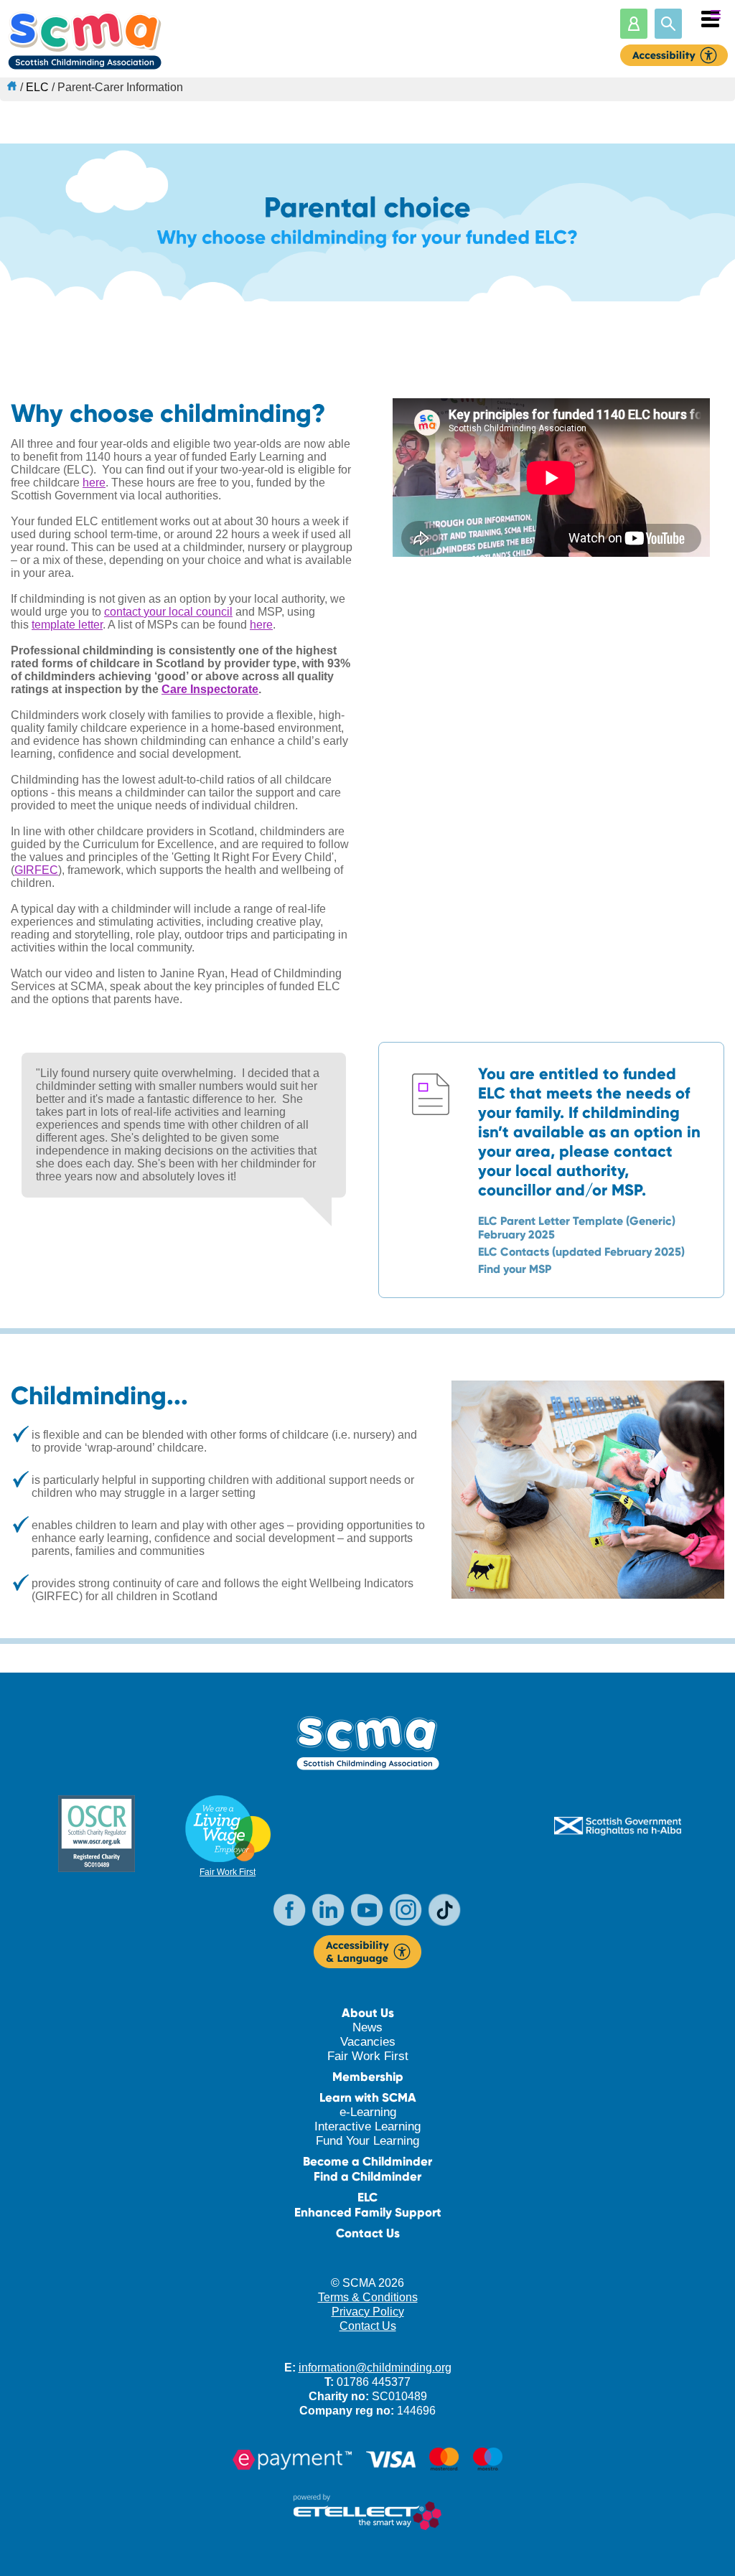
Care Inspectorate (210, 689)
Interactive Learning (367, 2126)
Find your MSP (515, 1269)
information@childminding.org (375, 2368)
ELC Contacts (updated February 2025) (581, 1252)
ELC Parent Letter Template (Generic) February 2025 (577, 1228)
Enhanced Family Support (368, 2213)
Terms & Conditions (368, 2297)
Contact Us (368, 2233)
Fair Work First (228, 1872)
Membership (368, 2077)
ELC (37, 87)
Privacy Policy (368, 2312)
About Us (368, 2013)
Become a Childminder (367, 2162)
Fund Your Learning (367, 2141)
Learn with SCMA (368, 2098)
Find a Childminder (367, 2177)
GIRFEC (36, 870)
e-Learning (368, 2112)
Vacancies (368, 2042)
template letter (67, 625)
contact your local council (168, 612)
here (94, 483)
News (367, 2027)
